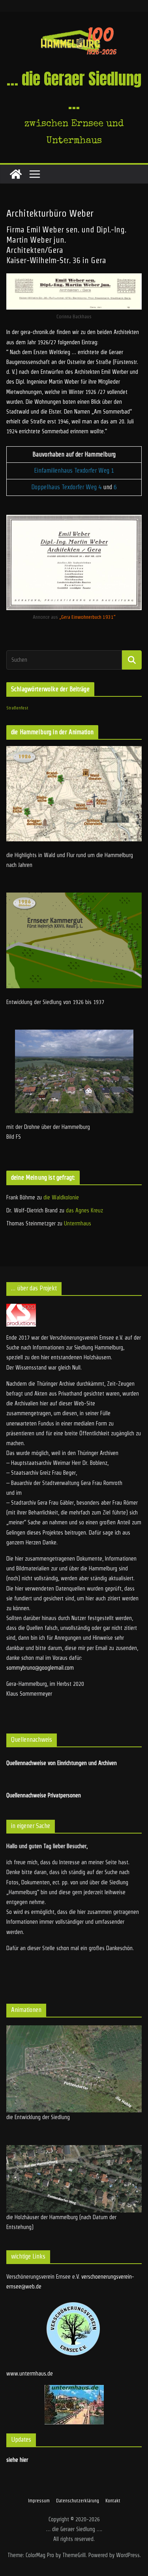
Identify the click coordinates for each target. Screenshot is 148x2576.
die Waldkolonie (61, 1197)
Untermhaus (78, 1223)
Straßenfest (17, 708)
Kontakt (113, 2501)
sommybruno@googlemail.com (40, 1668)
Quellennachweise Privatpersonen (44, 1795)
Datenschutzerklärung (78, 2501)
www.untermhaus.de (30, 2374)
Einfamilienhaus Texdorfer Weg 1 (74, 470)
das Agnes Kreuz (84, 1210)
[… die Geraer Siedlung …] (16, 174)
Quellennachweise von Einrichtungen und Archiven (62, 1763)
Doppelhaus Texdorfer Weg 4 (66, 487)
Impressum (39, 2501)
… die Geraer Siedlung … (74, 91)
